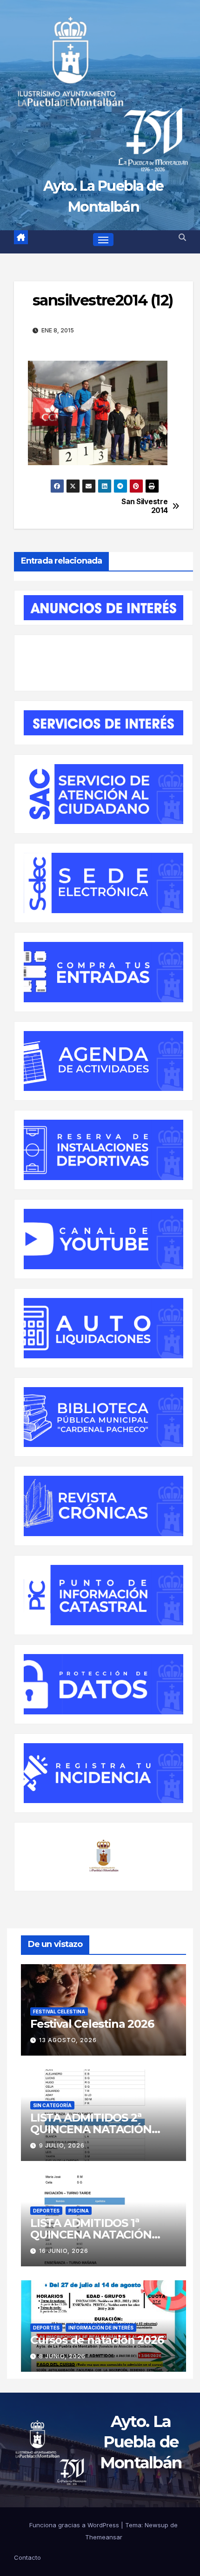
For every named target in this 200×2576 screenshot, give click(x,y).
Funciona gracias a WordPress (75, 2525)
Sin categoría (52, 2105)
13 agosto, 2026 (68, 2040)
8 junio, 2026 (62, 2356)
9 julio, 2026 (62, 2145)
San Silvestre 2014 (144, 506)
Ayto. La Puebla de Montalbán (141, 2442)
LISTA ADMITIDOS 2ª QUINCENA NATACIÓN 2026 (91, 2129)
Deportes (46, 2211)
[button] (182, 237)
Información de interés (101, 2328)
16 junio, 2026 (64, 2251)
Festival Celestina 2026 (92, 2024)
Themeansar (104, 2537)
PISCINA (79, 2211)
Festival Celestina (59, 2011)
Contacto (27, 2558)
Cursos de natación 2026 (97, 2340)
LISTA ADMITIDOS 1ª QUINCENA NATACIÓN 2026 (91, 2235)
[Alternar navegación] (103, 240)
